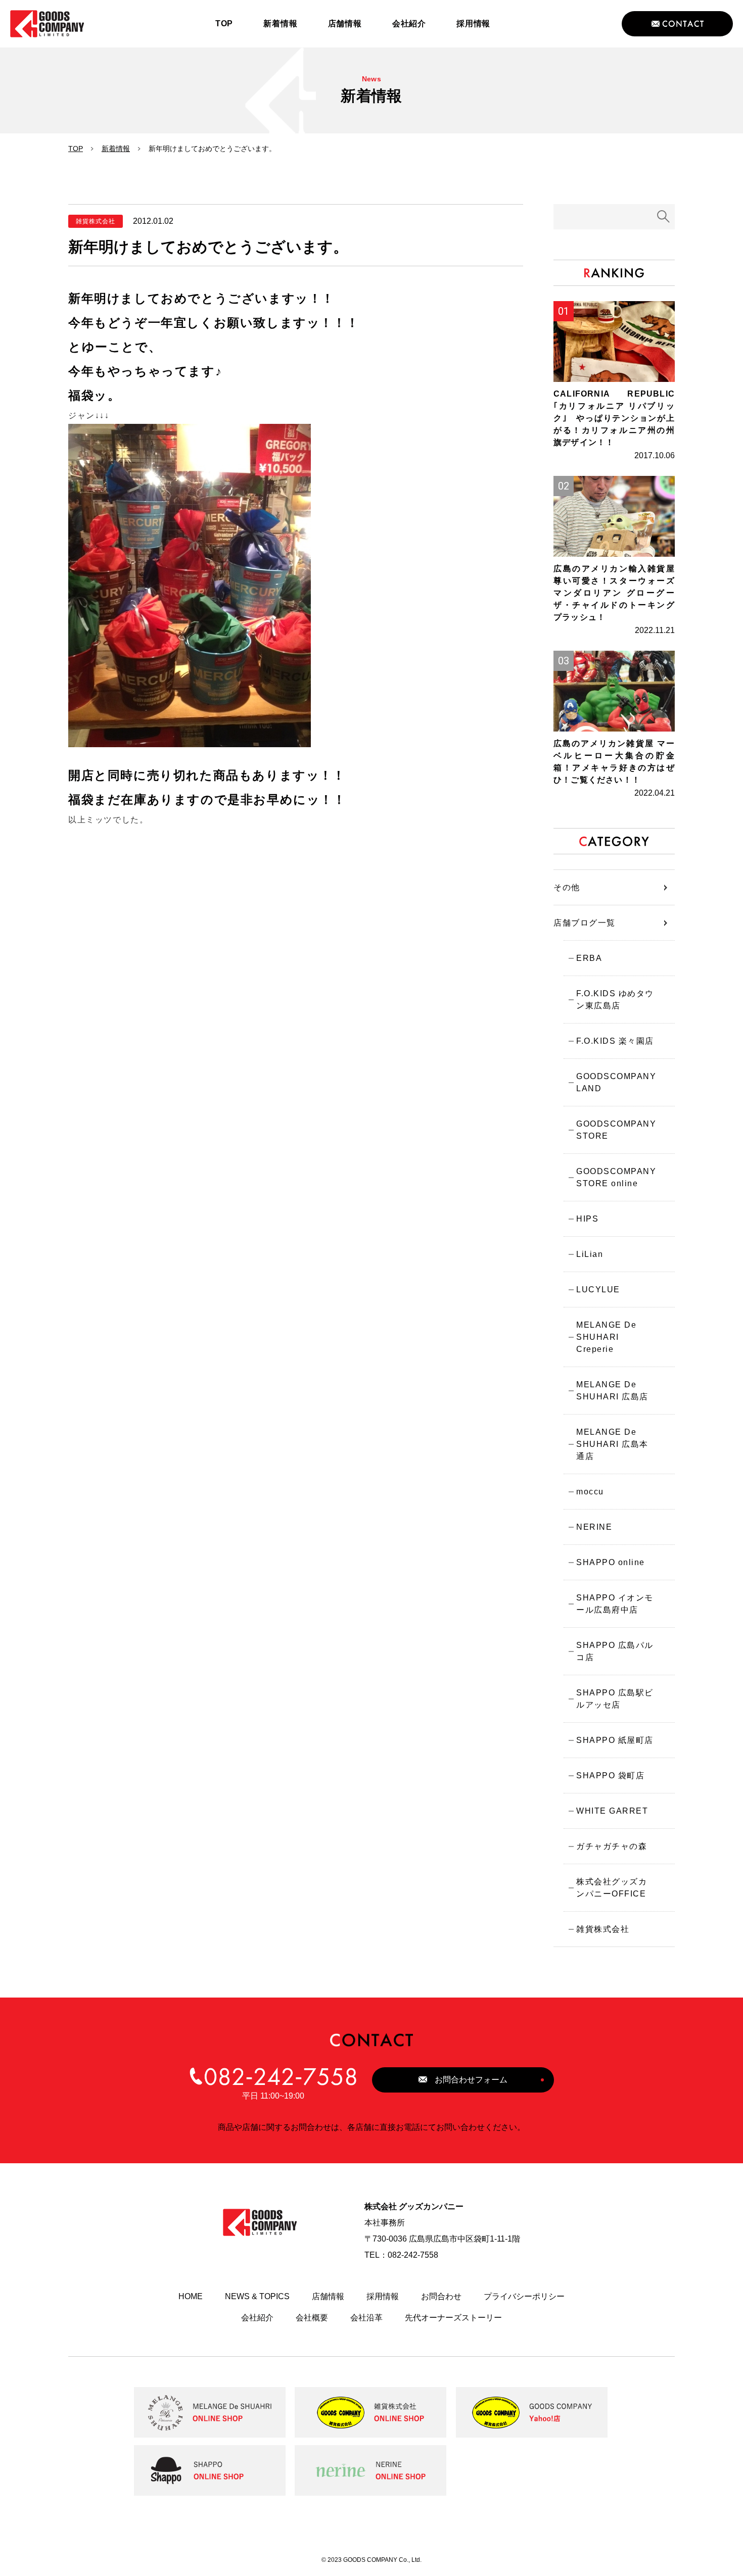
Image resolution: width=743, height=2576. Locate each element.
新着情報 (116, 149)
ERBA (589, 958)
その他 (567, 887)
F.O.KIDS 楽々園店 (615, 1041)
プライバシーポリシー (524, 2296)
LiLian (590, 1254)
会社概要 (312, 2318)
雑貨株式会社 (603, 1929)
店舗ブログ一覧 (585, 923)
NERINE (594, 1527)
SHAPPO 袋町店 (610, 1776)
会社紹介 (257, 2318)
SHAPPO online (611, 1562)
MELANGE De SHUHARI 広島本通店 (612, 1444)
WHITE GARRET (612, 1811)
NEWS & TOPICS (257, 2296)
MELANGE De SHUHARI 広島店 (612, 1391)
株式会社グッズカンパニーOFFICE (612, 1888)
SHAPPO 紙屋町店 (615, 1740)
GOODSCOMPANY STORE (616, 1130)
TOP (76, 149)
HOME (191, 2296)
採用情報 (383, 2296)
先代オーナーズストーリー (453, 2318)
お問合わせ (441, 2296)
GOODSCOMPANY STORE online (616, 1177)
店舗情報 (328, 2296)
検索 (664, 217)
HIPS (587, 1219)
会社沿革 (366, 2318)
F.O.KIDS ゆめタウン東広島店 (615, 1000)
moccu (590, 1492)
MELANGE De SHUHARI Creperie (606, 1337)
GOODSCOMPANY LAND (616, 1082)
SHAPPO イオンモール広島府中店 (615, 1604)
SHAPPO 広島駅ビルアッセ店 (615, 1699)
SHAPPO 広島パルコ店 (615, 1651)
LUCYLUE (598, 1290)
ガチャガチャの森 (612, 1846)
